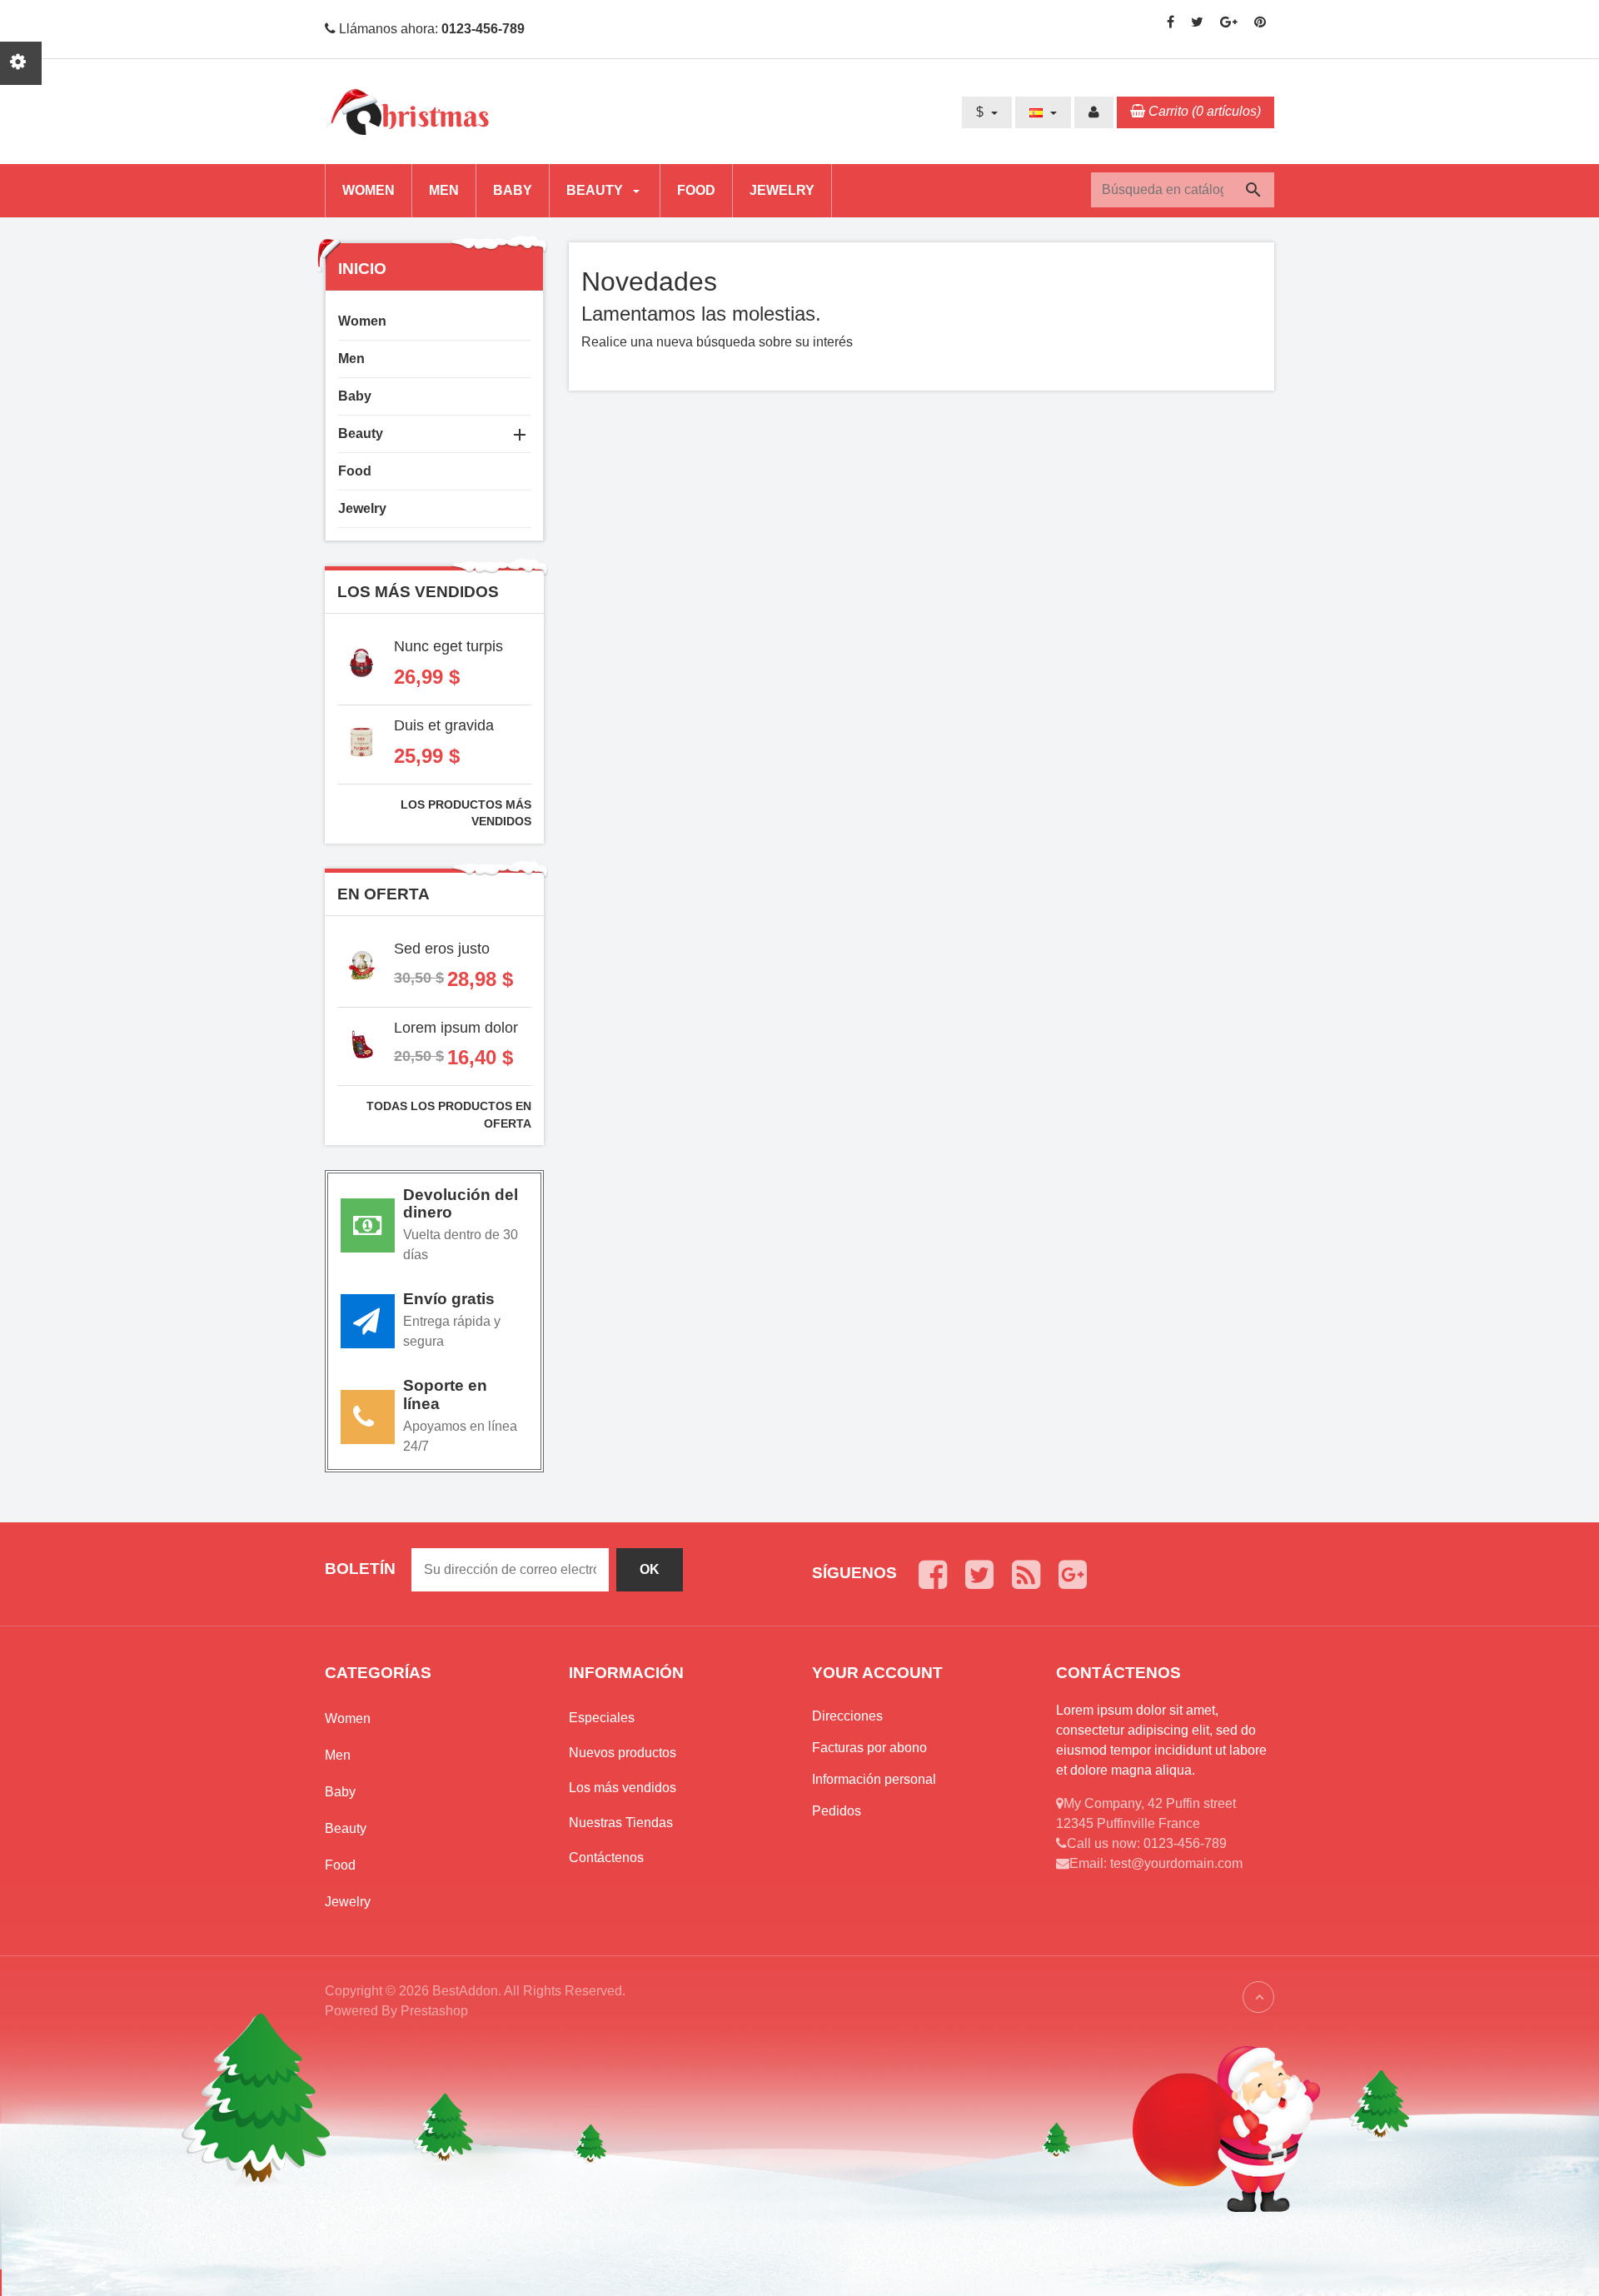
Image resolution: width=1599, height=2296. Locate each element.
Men (444, 190)
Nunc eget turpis (448, 646)
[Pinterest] (1260, 22)
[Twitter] (1197, 22)
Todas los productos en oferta (449, 1115)
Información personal (874, 1779)
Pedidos (837, 1811)
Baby (513, 190)
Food (696, 190)
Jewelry (782, 190)
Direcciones (847, 1716)
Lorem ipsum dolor (456, 1028)
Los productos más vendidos (466, 813)
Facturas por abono (869, 1748)
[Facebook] (1171, 22)
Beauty (596, 190)
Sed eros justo (442, 949)
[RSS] (1026, 1575)
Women (369, 190)
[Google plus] (1229, 22)
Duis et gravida (444, 725)
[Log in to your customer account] (1094, 112)
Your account (877, 1673)
